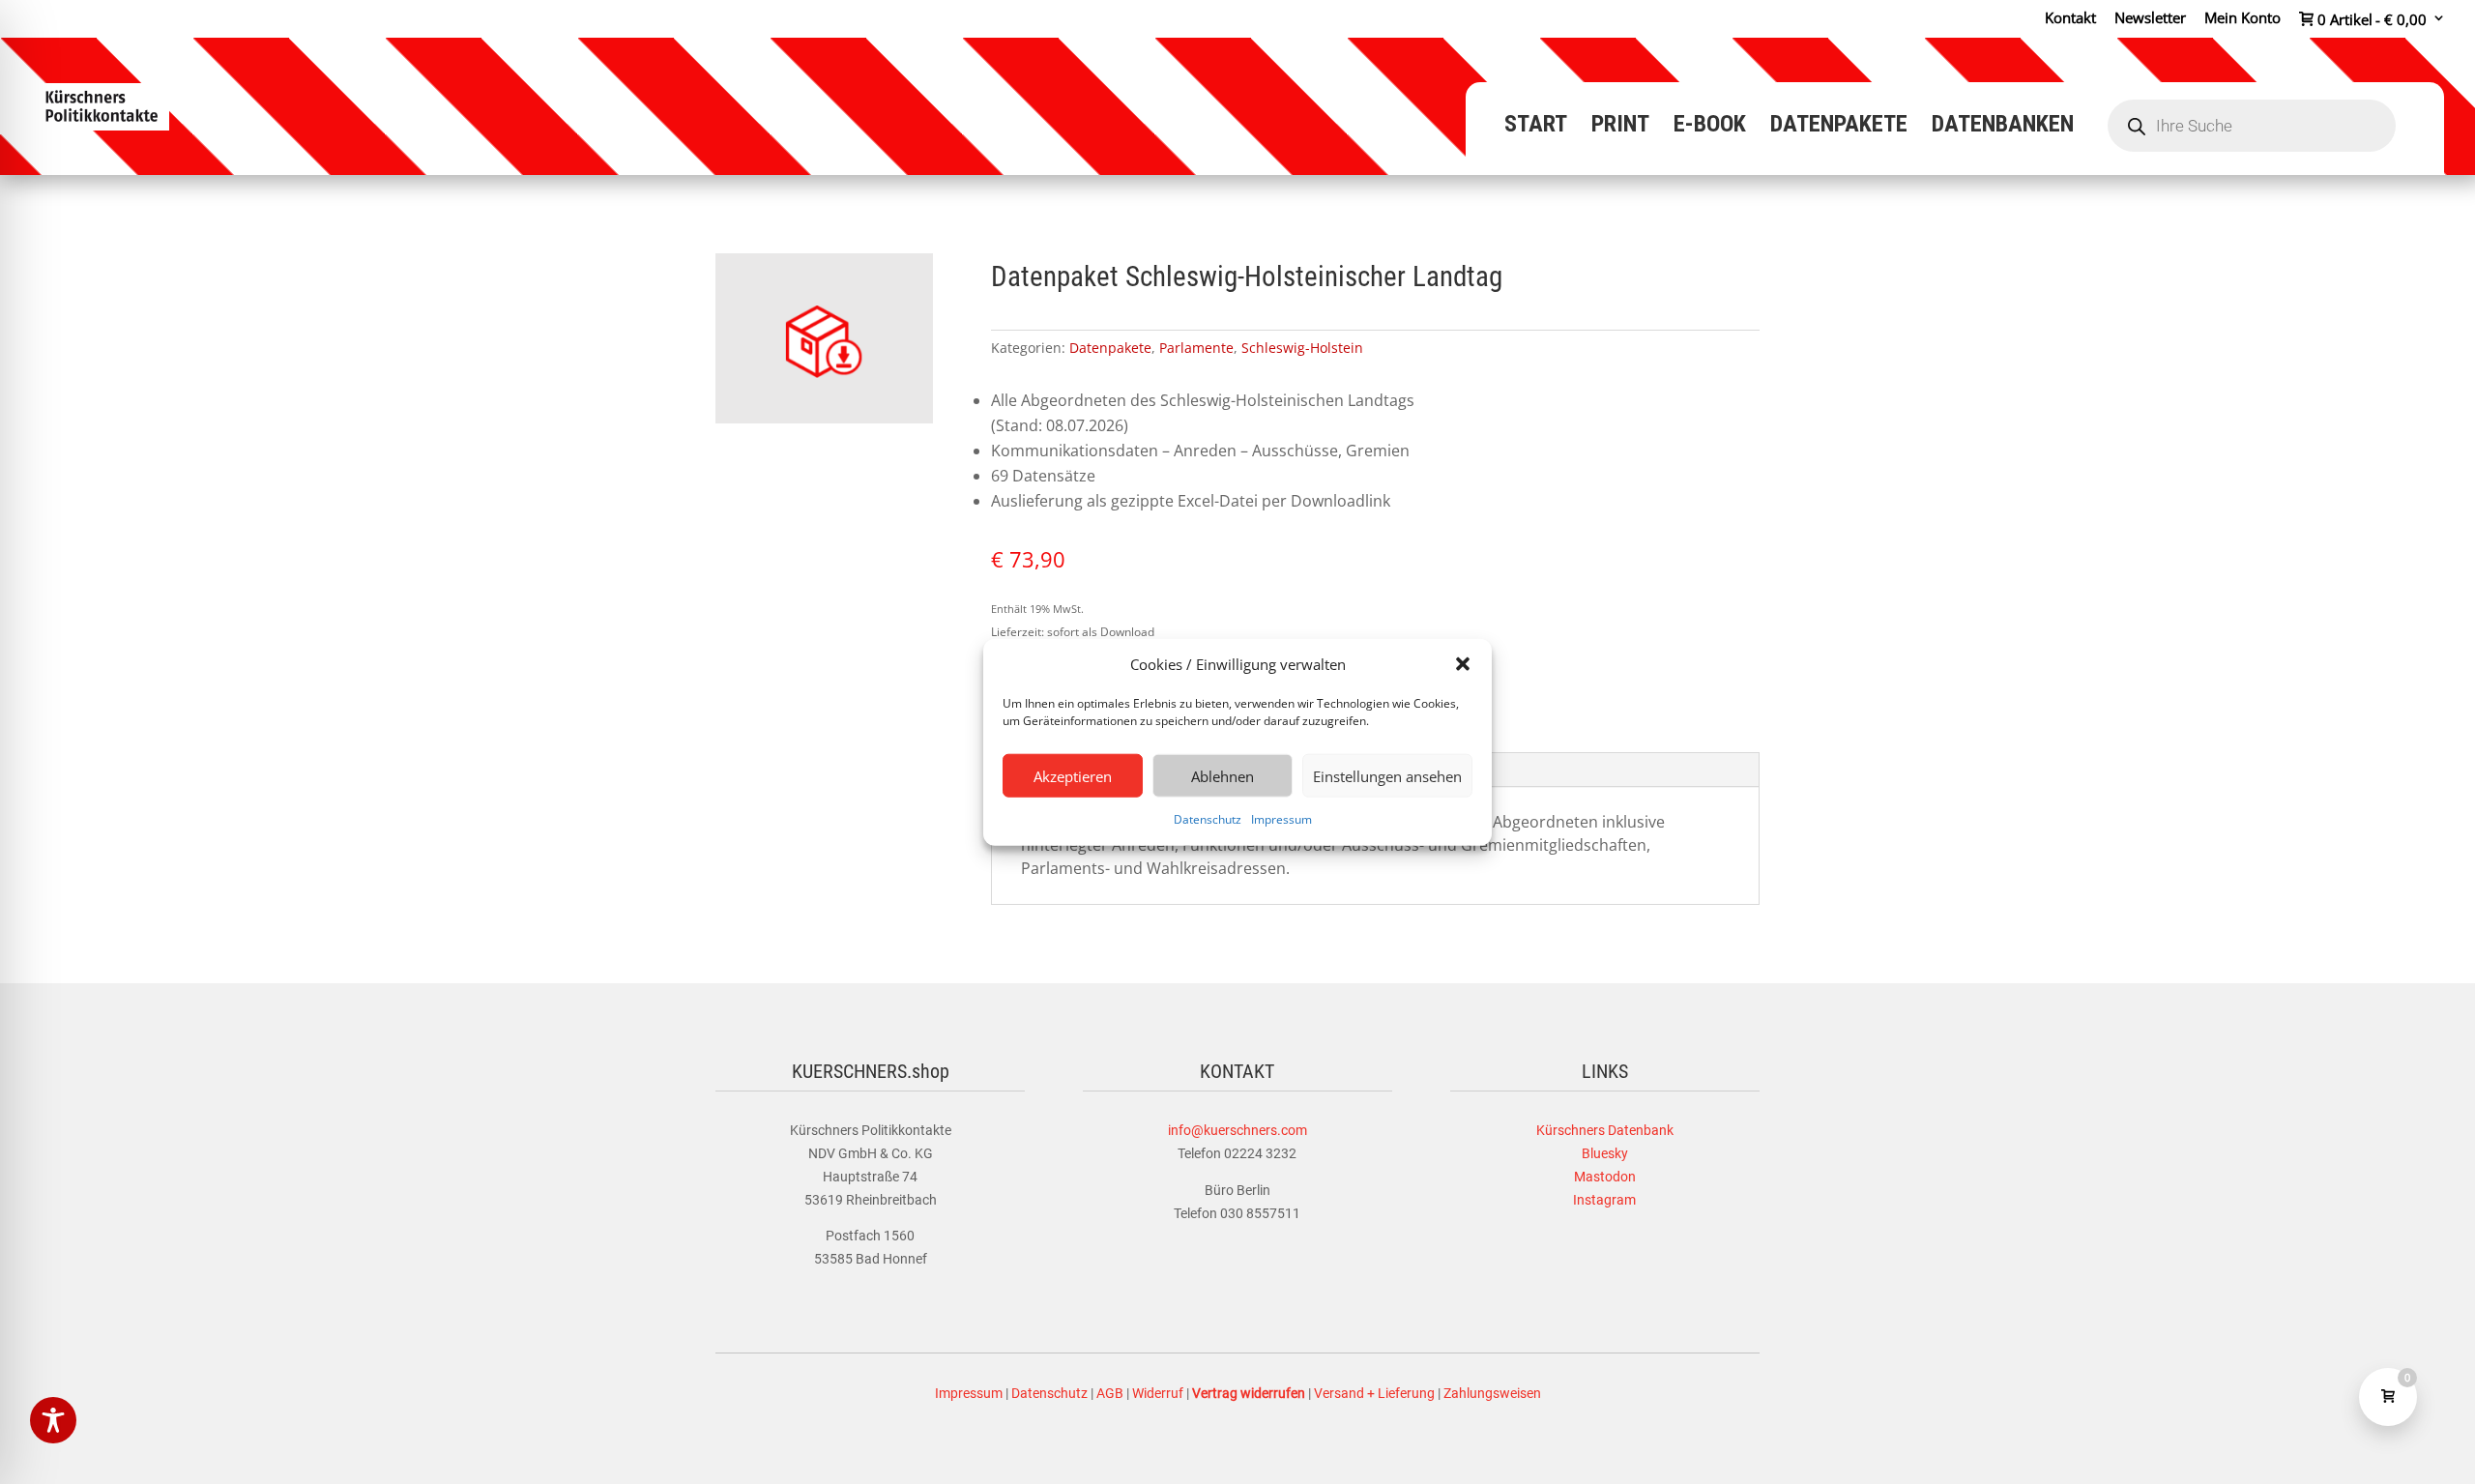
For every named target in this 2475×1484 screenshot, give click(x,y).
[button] (1463, 664)
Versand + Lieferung (1374, 1393)
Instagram (1604, 1200)
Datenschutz (1208, 819)
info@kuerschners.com (1237, 1130)
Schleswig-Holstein (1302, 348)
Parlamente (1196, 348)
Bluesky (1605, 1153)
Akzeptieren (1073, 776)
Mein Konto (2242, 19)
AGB (1110, 1393)
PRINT (1620, 127)
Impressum (1281, 819)
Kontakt (2070, 19)
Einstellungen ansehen (1387, 776)
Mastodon (1605, 1177)
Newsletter (2150, 19)
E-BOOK (1710, 127)
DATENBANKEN (2003, 127)
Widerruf (1158, 1393)
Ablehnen (1223, 776)
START (1536, 127)
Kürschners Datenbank (1605, 1130)
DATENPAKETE (1839, 127)
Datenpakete (1110, 348)
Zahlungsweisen (1492, 1393)
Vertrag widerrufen (1249, 1393)
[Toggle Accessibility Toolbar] (53, 1420)
